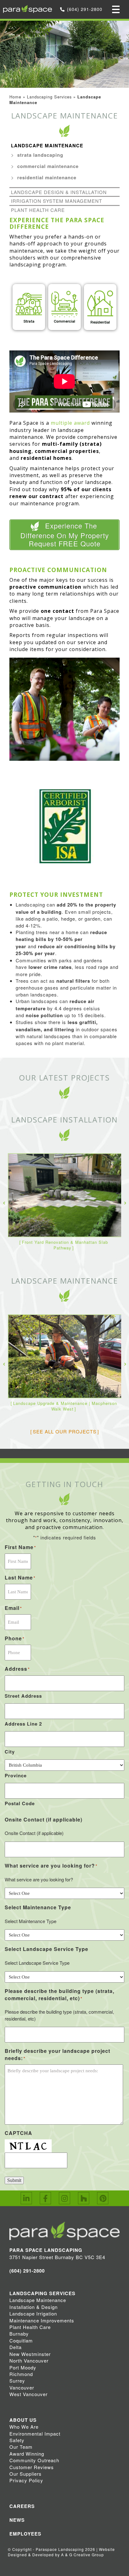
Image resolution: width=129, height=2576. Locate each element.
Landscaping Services (49, 97)
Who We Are (24, 2427)
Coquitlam (21, 2340)
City (10, 1752)
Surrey (17, 2381)
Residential (100, 322)
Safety (17, 2440)
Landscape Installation (64, 1120)
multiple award (70, 423)
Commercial (64, 321)
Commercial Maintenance (48, 166)
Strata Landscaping (40, 155)
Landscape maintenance (65, 1281)
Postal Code (20, 1803)
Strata (29, 321)
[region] (64, 308)
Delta (15, 2347)
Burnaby (19, 2334)
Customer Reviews (32, 2467)
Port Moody (23, 2367)
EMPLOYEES (25, 2534)
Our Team (21, 2447)
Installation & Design (34, 2307)
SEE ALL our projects (65, 1431)
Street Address (23, 1696)
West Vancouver (28, 2394)
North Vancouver (29, 2360)
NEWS (17, 2520)
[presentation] (4, 1202)
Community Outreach (34, 2460)
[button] (29, 307)
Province (16, 1775)
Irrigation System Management (57, 201)
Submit (14, 2180)
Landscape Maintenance (47, 145)
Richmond (21, 2374)
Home (15, 97)
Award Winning (27, 2454)
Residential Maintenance (47, 177)
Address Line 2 (23, 1724)
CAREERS (22, 2506)
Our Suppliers (26, 2474)
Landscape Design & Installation (59, 192)
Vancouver (22, 2387)
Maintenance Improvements (42, 2320)
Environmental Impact (35, 2434)
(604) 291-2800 (85, 9)
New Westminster (30, 2354)
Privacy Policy (26, 2480)
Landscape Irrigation (33, 2313)
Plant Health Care (38, 210)
